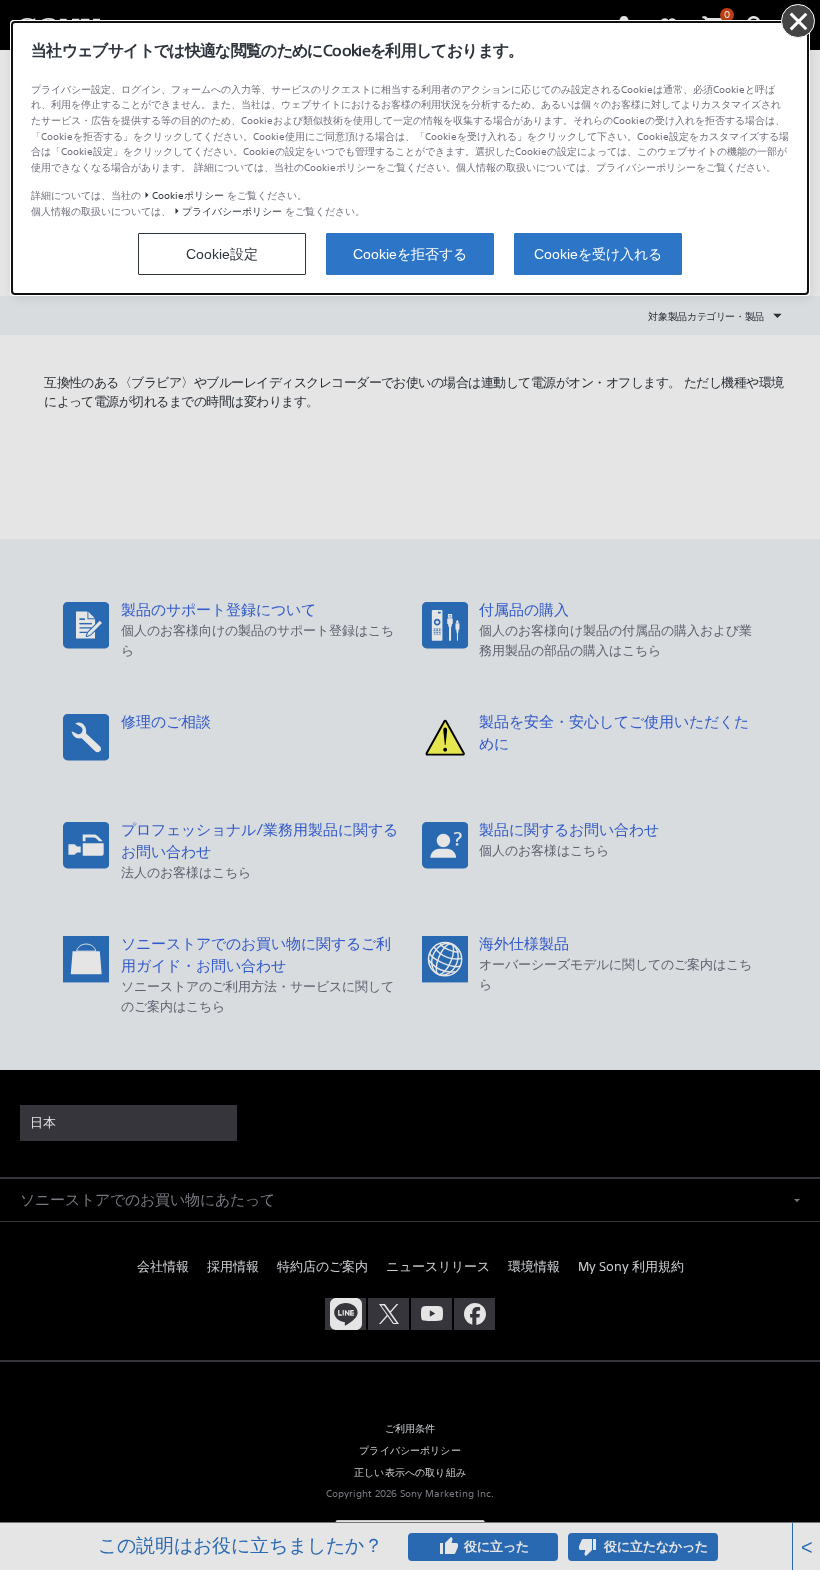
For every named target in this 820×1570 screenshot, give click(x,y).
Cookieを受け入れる (598, 254)
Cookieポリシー (188, 195)
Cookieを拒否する (410, 254)
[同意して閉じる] (798, 21)
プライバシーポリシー (232, 211)
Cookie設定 (222, 254)
